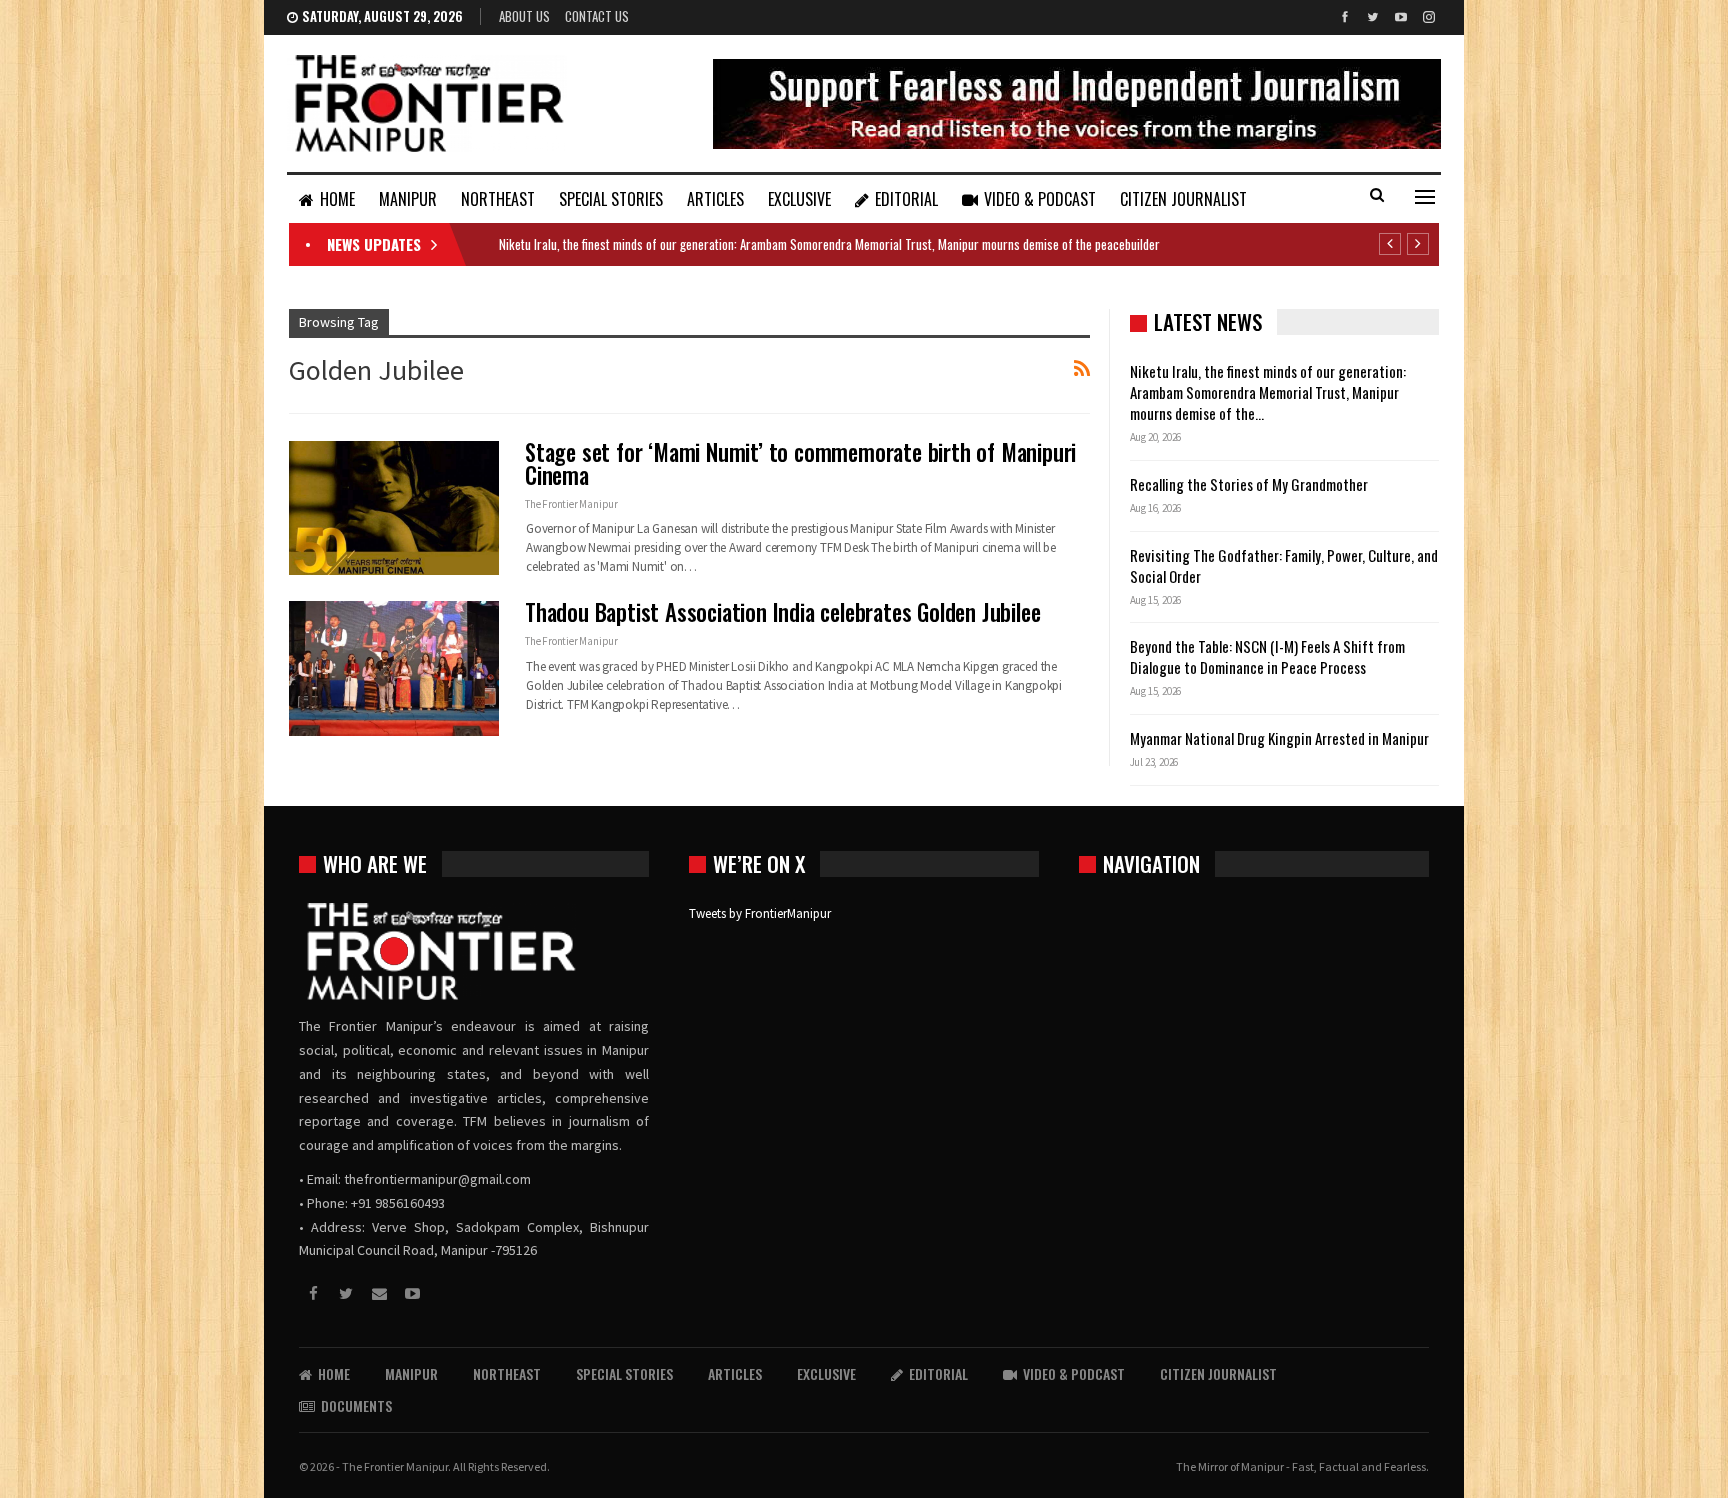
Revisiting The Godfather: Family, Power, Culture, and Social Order (1284, 565)
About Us (524, 16)
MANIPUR (408, 199)
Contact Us (597, 16)
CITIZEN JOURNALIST (1183, 199)
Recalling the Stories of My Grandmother (1250, 484)
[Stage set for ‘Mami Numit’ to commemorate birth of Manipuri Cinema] (394, 508)
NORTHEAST (498, 199)
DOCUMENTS (356, 1405)
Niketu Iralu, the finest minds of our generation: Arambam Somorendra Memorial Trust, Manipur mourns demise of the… (1268, 392)
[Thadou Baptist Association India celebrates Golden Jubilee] (394, 668)
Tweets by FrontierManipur (760, 913)
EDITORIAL (906, 199)
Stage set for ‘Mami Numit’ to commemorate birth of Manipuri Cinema (800, 463)
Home (337, 199)
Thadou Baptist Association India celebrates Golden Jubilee (782, 612)
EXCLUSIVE (799, 199)
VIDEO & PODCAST (1040, 199)
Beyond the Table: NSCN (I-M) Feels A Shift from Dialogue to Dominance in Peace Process (1267, 656)
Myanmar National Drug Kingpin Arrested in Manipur (1279, 738)
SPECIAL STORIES (611, 199)
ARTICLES (715, 199)
